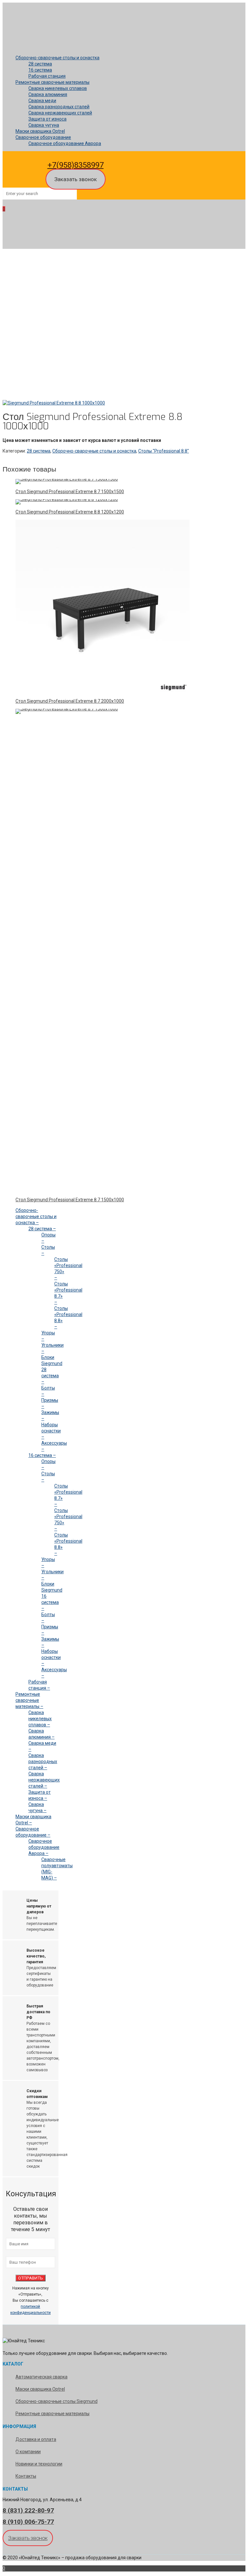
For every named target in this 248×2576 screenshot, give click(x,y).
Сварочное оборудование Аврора (65, 143)
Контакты (26, 2476)
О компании (28, 2452)
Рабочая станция (47, 76)
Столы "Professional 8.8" (41, 354)
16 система (40, 70)
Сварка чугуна (44, 125)
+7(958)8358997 (76, 165)
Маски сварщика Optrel (40, 131)
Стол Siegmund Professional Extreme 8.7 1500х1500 (70, 492)
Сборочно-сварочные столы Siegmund (57, 2401)
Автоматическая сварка (41, 2377)
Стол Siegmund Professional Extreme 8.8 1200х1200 (70, 512)
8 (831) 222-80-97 (28, 2510)
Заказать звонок (76, 179)
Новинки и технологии (39, 2464)
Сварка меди (42, 101)
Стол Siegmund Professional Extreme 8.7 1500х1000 (70, 1200)
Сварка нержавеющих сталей (60, 113)
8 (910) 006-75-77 (28, 2522)
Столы (22, 348)
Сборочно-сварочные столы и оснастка (57, 58)
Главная (24, 329)
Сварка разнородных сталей (59, 107)
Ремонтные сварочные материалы (52, 82)
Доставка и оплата (36, 2439)
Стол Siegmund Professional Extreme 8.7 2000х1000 (70, 701)
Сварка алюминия (48, 94)
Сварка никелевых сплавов (58, 88)
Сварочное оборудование (43, 137)
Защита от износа (47, 119)
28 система (40, 64)
